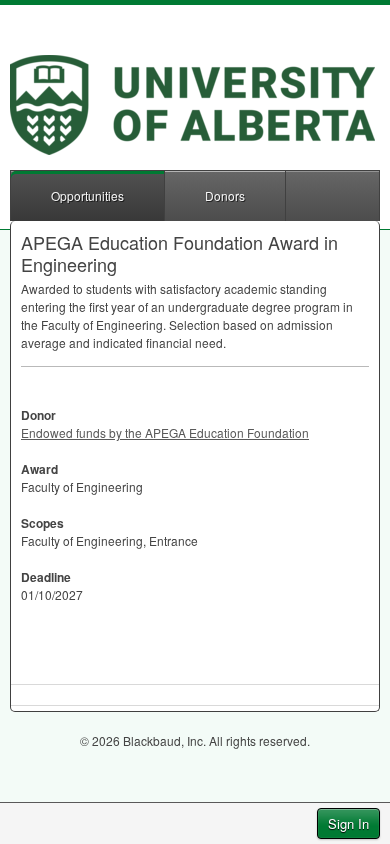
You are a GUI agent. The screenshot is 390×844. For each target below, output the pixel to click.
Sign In (348, 823)
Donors (225, 195)
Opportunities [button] (87, 195)
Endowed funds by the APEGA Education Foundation (165, 432)
